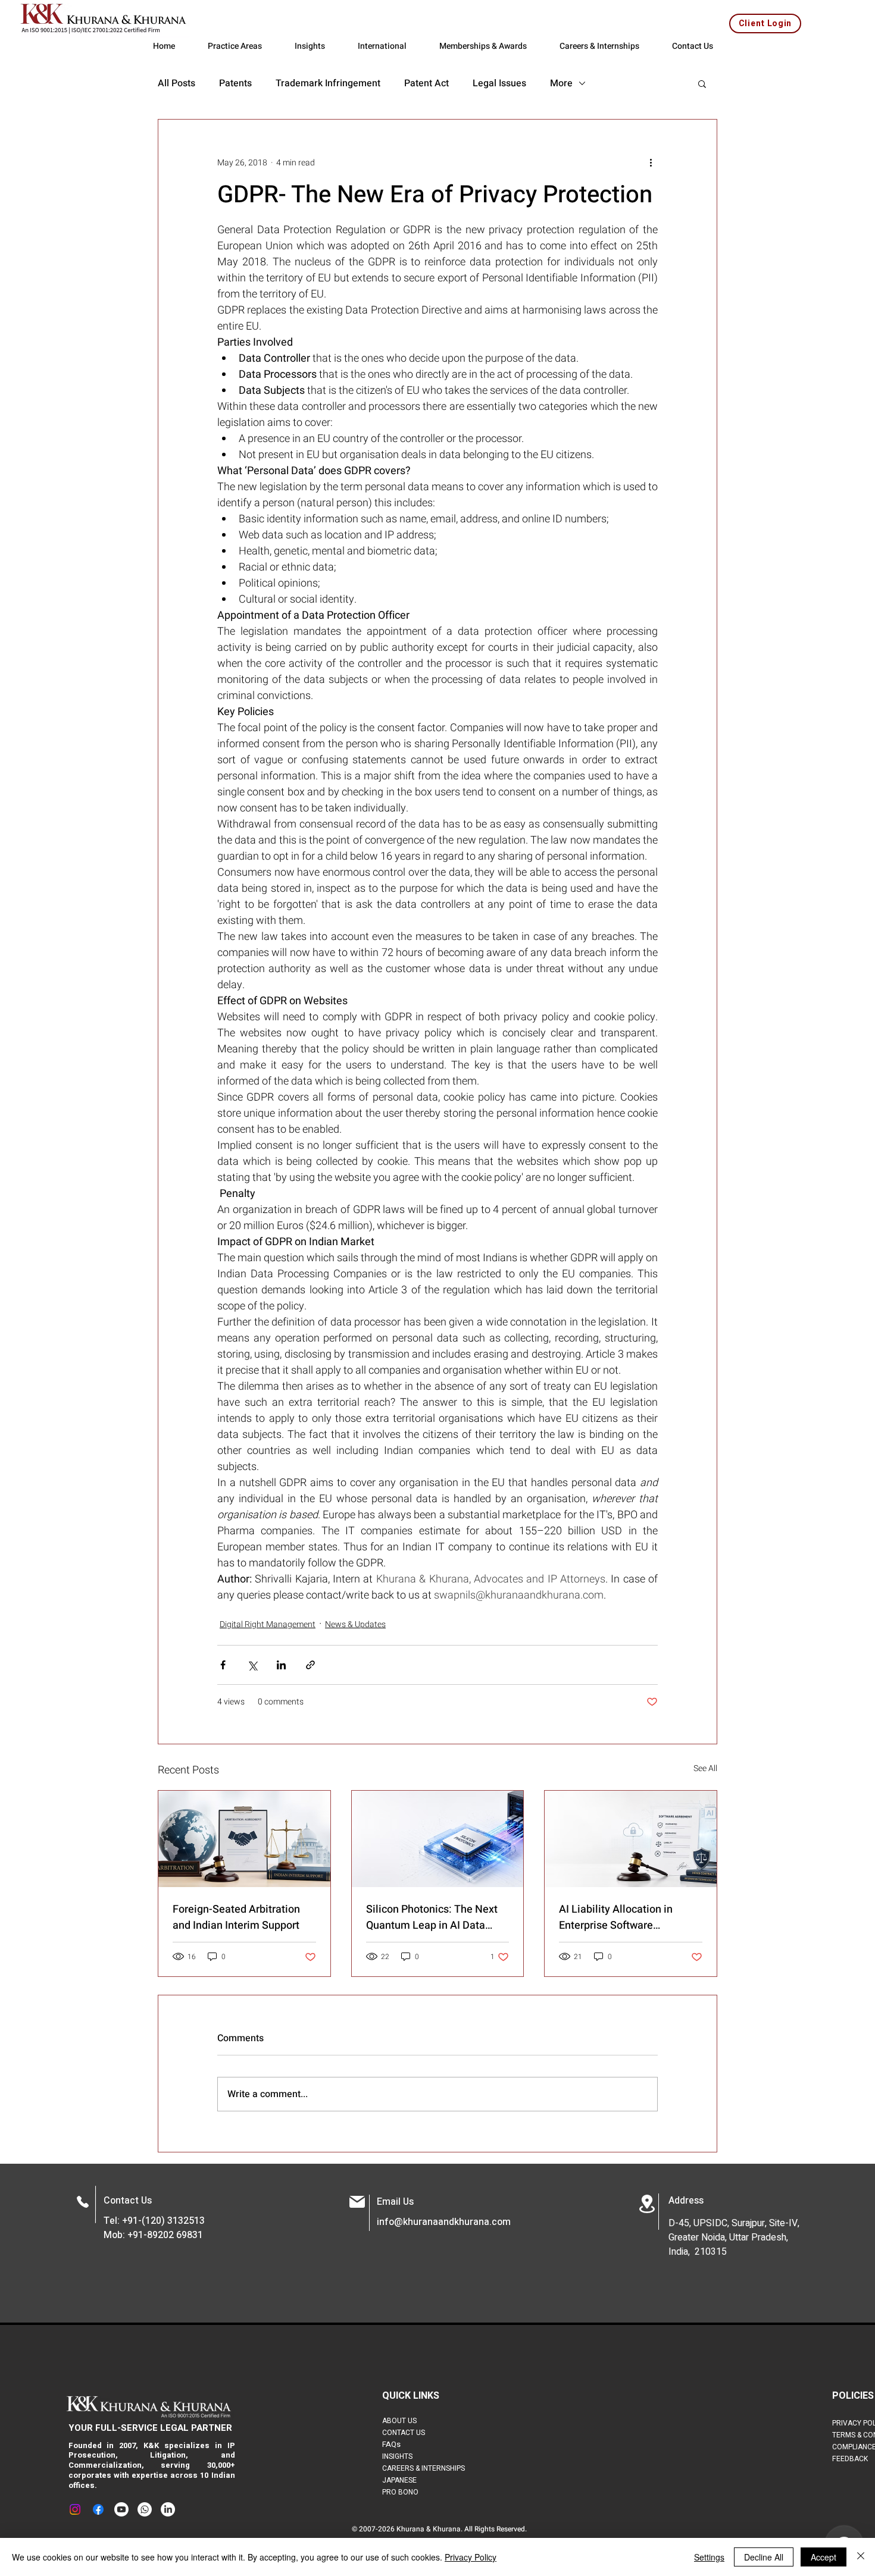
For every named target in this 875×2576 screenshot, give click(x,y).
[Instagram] (75, 2509)
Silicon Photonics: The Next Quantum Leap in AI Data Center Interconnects (432, 1917)
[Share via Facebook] (223, 1665)
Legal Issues (499, 83)
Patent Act (426, 83)
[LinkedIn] (168, 2509)
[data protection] (631, 1839)
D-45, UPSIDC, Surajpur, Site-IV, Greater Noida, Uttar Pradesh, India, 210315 (734, 2237)
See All (705, 1768)
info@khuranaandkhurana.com (444, 2222)
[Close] (861, 2557)
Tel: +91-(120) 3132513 (154, 2221)
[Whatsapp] (145, 2509)
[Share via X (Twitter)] (252, 1665)
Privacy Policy (471, 2557)
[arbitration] (244, 1839)
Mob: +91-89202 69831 (153, 2235)
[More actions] (651, 162)
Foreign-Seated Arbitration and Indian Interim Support (236, 1917)
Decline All (764, 2557)
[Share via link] (310, 1665)
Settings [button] (709, 2557)
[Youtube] (121, 2509)
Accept (824, 2557)
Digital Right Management (268, 1624)
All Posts (176, 83)
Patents (235, 83)
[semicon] (438, 1839)
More (561, 83)
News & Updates (355, 1624)
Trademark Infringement (328, 83)
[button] (702, 83)
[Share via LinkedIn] (281, 1665)
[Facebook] (98, 2509)
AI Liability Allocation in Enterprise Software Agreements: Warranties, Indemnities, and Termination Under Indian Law (629, 1917)
